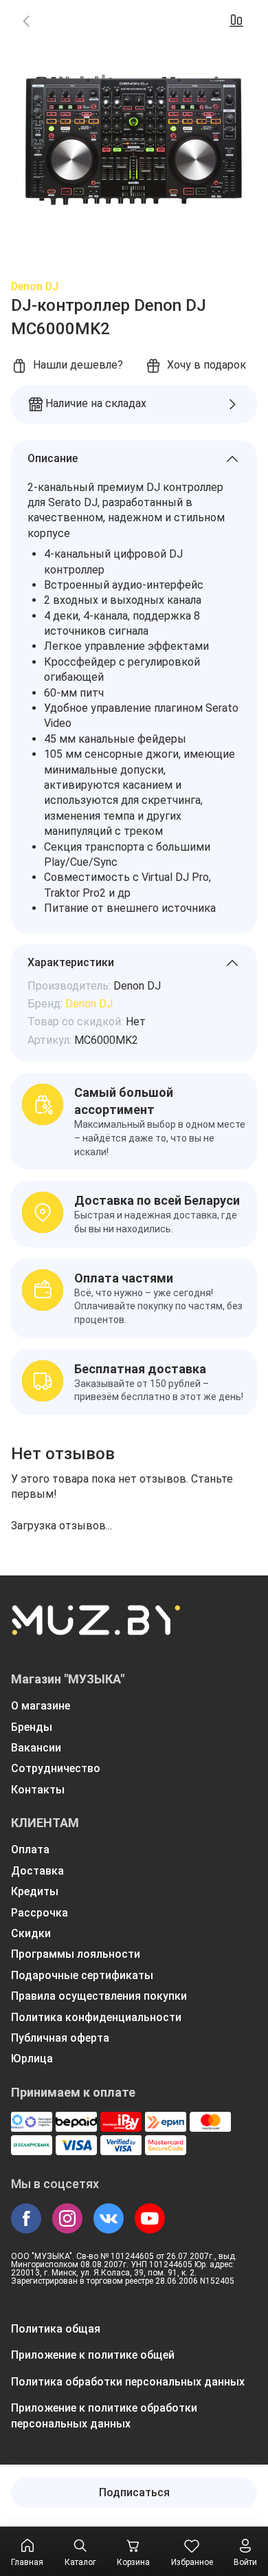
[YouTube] (150, 2218)
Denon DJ (35, 286)
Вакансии (36, 1748)
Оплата (30, 1849)
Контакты (38, 1790)
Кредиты (35, 1891)
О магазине (41, 1706)
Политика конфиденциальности (96, 2017)
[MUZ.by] (96, 1629)
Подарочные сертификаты (82, 1975)
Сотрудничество (56, 1768)
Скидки (31, 1933)
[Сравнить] (236, 21)
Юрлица (32, 2059)
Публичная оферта (60, 2038)
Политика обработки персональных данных (128, 2382)
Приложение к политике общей (93, 2355)
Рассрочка (40, 1913)
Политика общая (56, 2329)
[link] (26, 21)
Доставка (37, 1871)
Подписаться (134, 2492)
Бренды (32, 1727)
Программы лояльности (76, 1954)
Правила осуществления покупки (99, 1996)
